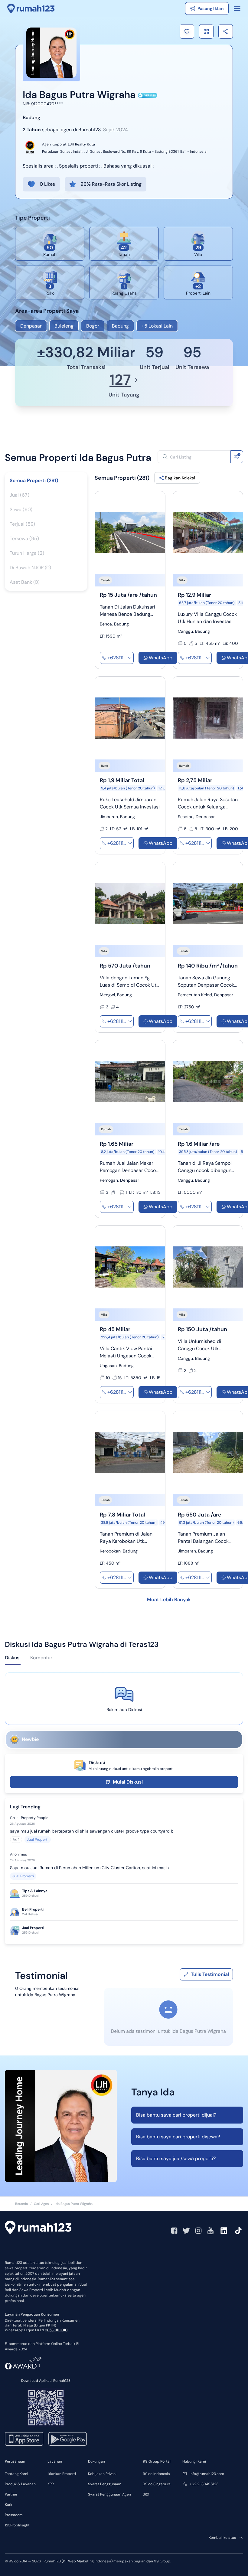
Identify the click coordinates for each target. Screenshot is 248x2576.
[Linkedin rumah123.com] (224, 2231)
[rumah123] (38, 2228)
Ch (12, 1818)
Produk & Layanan (20, 2484)
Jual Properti (38, 1840)
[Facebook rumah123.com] (174, 2231)
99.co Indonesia (156, 2474)
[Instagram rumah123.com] (198, 2231)
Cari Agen (41, 2204)
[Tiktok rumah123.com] (238, 2231)
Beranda (21, 2204)
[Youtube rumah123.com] (210, 2231)
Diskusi (13, 1658)
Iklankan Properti (62, 2474)
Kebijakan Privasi (102, 2474)
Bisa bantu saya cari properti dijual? (176, 2115)
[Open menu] (237, 8)
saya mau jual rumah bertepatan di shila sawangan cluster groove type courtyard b (92, 1831)
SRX (146, 2494)
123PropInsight (17, 2525)
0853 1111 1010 (56, 2330)
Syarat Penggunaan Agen (109, 2494)
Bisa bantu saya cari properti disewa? (178, 2137)
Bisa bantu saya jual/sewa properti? (176, 2158)
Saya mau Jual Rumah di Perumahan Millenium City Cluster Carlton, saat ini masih (89, 1868)
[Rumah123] (31, 8)
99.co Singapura (157, 2484)
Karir (9, 2505)
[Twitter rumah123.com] (186, 2231)
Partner (11, 2494)
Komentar (41, 1658)
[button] (187, 31)
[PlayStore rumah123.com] (68, 2439)
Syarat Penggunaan (105, 2484)
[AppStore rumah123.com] (24, 2439)
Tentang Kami (16, 2474)
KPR (51, 2484)
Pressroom (14, 2515)
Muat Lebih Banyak (169, 1600)
